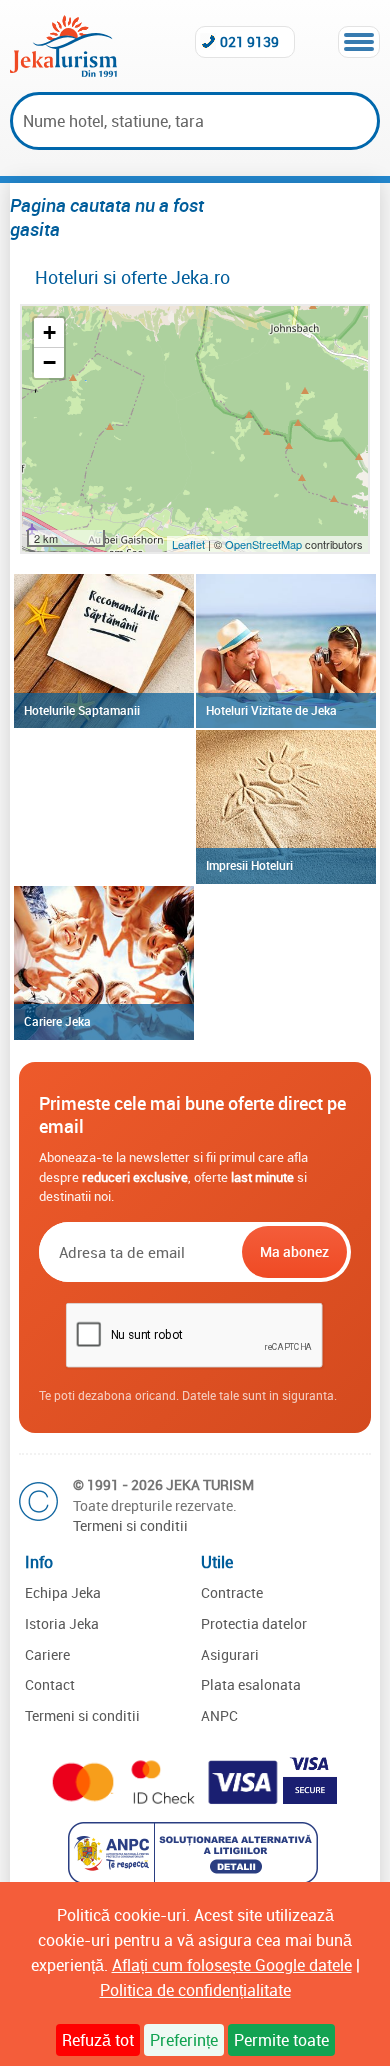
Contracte (232, 1592)
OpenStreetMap (265, 544)
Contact (50, 1684)
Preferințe (184, 2040)
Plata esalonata (251, 1684)
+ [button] (49, 332)
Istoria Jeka (62, 1623)
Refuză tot (98, 2040)
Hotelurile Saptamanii (82, 710)
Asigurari (230, 1654)
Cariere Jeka (57, 1021)
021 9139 (249, 41)
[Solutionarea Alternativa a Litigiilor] (195, 1878)
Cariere (47, 1654)
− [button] (49, 362)
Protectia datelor (254, 1623)
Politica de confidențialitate (195, 1990)
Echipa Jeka (63, 1592)
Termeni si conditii (130, 1525)
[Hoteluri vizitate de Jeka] (286, 651)
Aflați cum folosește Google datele (232, 1965)
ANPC (219, 1715)
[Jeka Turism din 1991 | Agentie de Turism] (63, 71)
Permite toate (281, 2040)
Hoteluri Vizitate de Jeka (271, 710)
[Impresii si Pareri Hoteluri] (286, 807)
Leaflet (188, 544)
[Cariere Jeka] (104, 963)
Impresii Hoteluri (249, 865)
